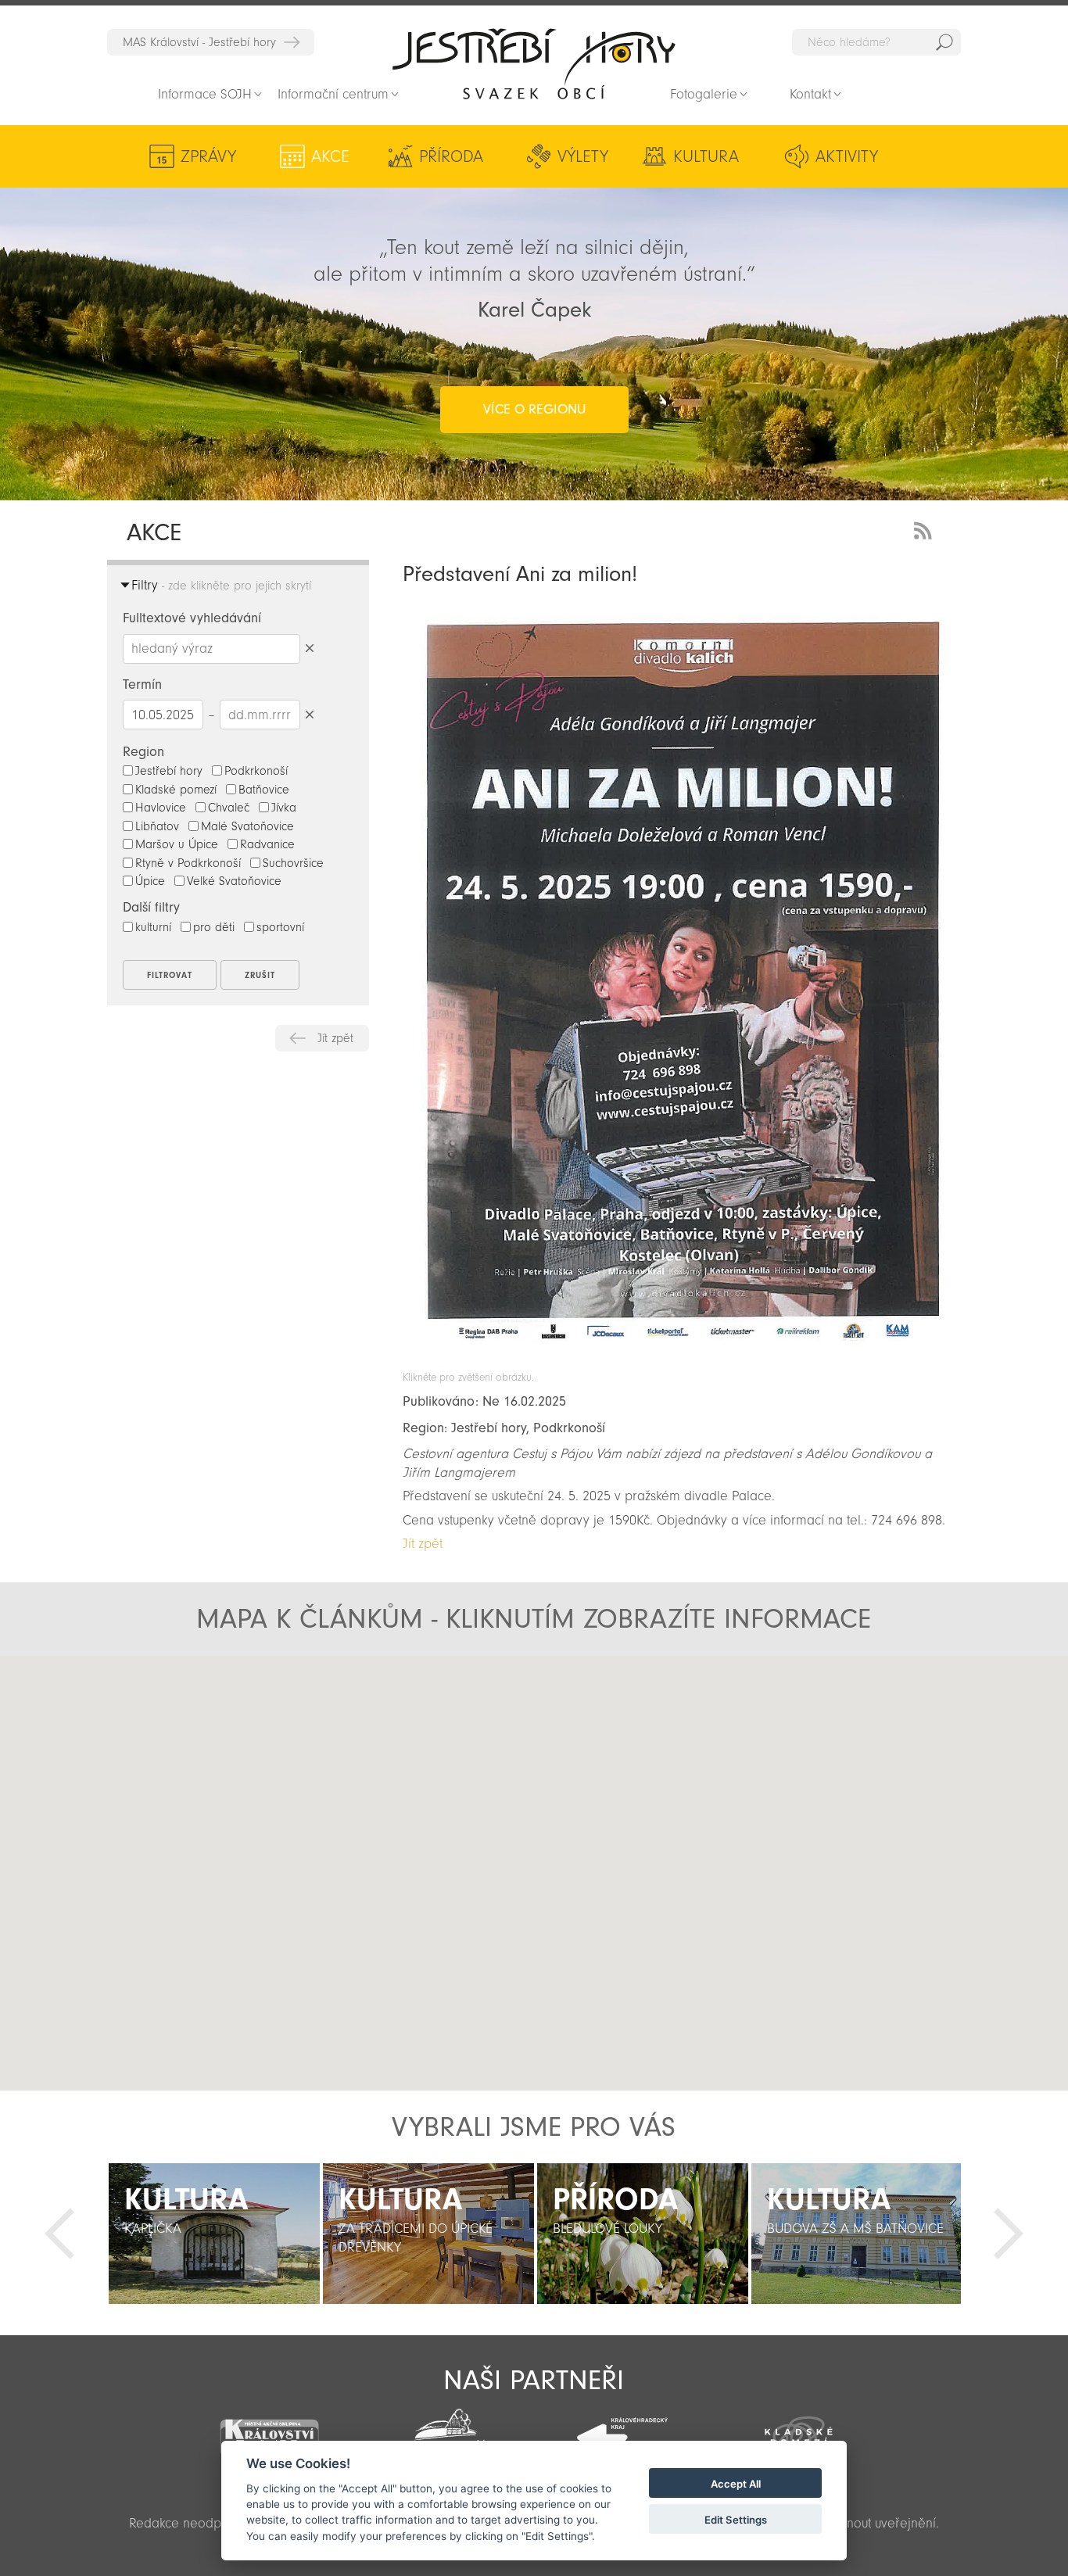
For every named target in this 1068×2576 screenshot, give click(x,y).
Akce (330, 156)
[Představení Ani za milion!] (682, 1363)
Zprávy (208, 156)
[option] (214, 2234)
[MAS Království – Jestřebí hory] (269, 2429)
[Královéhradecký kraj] (622, 2429)
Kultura (706, 156)
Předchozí (59, 2234)
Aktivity (847, 156)
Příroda (451, 156)
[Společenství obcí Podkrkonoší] (446, 2431)
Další (1009, 2234)
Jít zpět (335, 1038)
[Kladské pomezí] (799, 2430)
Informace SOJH (205, 94)
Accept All (736, 2484)
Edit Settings (736, 2520)
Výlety (583, 156)
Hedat (944, 42)
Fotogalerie (704, 94)
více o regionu (534, 409)
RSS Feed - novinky (926, 529)
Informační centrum (333, 94)
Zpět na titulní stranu (534, 63)
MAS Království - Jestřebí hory (199, 42)
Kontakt (810, 94)
